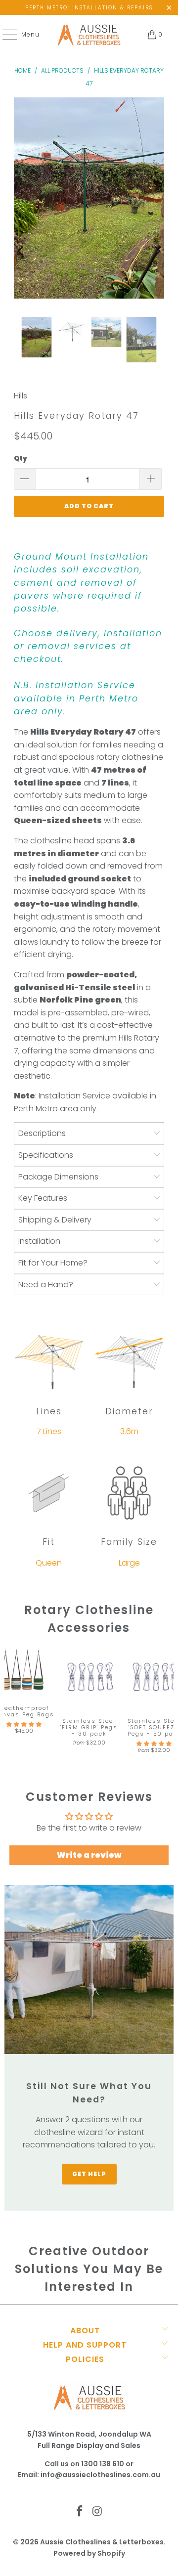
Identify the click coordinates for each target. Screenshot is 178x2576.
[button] (24, 1725)
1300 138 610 (103, 2464)
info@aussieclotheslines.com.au (100, 2475)
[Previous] (22, 251)
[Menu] (5, 35)
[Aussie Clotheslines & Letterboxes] (89, 35)
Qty (21, 458)
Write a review (89, 1855)
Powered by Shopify (89, 2553)
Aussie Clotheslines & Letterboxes (102, 2542)
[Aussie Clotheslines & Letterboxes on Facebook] (80, 2512)
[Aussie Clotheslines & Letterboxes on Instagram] (97, 2512)
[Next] (157, 251)
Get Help (89, 2174)
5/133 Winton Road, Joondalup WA (89, 2434)
